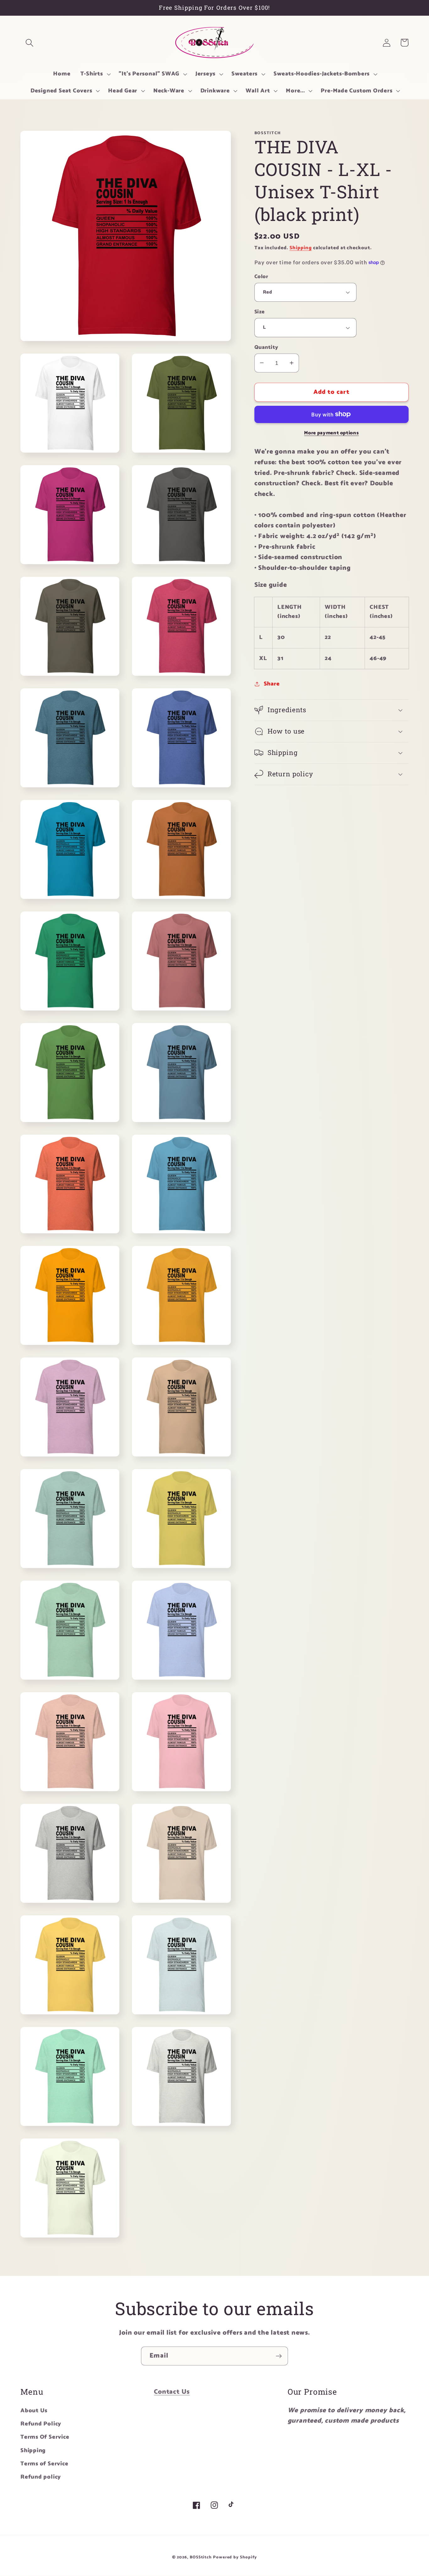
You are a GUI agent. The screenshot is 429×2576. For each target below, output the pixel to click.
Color (261, 276)
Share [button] (272, 684)
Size (260, 312)
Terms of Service (44, 2464)
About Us (34, 2411)
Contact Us (172, 2392)
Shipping (301, 248)
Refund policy (41, 2477)
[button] (29, 43)
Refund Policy (41, 2424)
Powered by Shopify (235, 2557)
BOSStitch (201, 2557)
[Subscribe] (279, 2356)
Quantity (266, 347)
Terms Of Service (45, 2437)
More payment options (331, 433)
